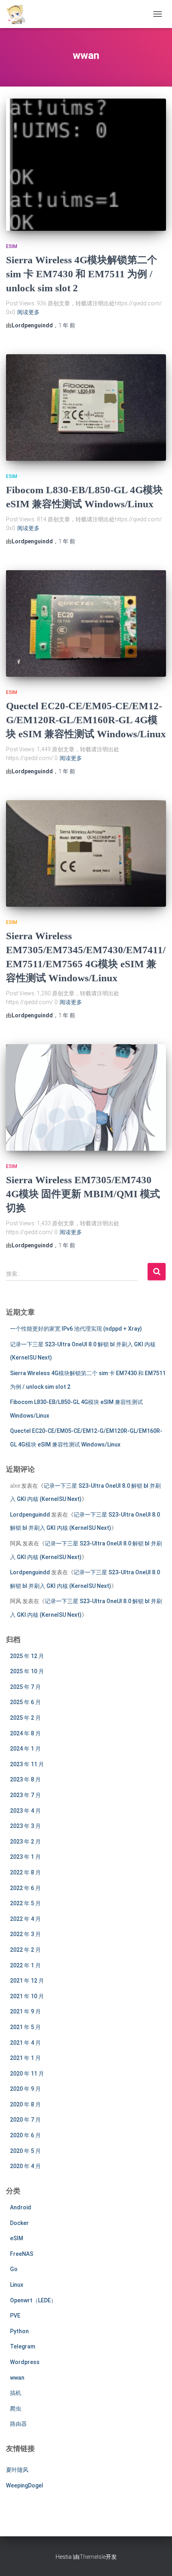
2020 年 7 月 (25, 2120)
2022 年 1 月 (25, 1965)
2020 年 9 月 (25, 2089)
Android (21, 2207)
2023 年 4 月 (25, 1811)
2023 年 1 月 (25, 1857)
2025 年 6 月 (25, 1702)
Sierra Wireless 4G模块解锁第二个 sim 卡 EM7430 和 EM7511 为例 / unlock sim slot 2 (82, 274)
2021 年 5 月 (25, 2027)
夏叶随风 (17, 2470)
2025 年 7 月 (25, 1687)
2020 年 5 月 (25, 2151)
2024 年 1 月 (25, 1749)
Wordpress (25, 2362)
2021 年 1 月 (25, 2058)
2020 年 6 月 (25, 2135)
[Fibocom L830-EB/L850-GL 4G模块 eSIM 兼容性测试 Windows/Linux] (86, 408)
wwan (17, 2378)
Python (19, 2331)
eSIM (12, 246)
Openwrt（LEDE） (33, 2300)
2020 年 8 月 (25, 2104)
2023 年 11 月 (27, 1764)
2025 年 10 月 (27, 1671)
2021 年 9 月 (25, 2011)
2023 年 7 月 (25, 1795)
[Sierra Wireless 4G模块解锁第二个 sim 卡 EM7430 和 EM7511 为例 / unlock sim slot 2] (86, 165)
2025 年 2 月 (25, 1718)
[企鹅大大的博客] (19, 14)
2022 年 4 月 (25, 1919)
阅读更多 (28, 312)
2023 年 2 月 (25, 1842)
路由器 (18, 2424)
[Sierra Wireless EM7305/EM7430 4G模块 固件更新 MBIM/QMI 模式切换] (86, 1098)
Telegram (23, 2346)
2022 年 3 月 (25, 1934)
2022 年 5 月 (25, 1903)
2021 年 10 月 (27, 1996)
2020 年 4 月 (25, 2166)
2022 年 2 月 (25, 1950)
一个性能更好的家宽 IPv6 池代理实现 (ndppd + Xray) (76, 1329)
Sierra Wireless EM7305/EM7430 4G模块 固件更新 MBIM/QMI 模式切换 (83, 1194)
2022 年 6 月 (25, 1888)
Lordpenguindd (30, 1515)
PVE (15, 2316)
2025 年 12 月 (27, 1656)
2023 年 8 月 (25, 1779)
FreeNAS (22, 2254)
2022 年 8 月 (25, 1872)
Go (14, 2269)
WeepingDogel (25, 2485)
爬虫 (16, 2409)
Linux (17, 2285)
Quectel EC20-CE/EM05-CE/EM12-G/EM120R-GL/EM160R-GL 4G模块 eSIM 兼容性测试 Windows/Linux (86, 720)
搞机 (16, 2393)
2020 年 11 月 (27, 2074)
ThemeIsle (93, 2557)
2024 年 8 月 (25, 1733)
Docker (19, 2223)
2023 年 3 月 (25, 1826)
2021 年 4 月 (25, 2043)
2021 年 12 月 (27, 1981)
